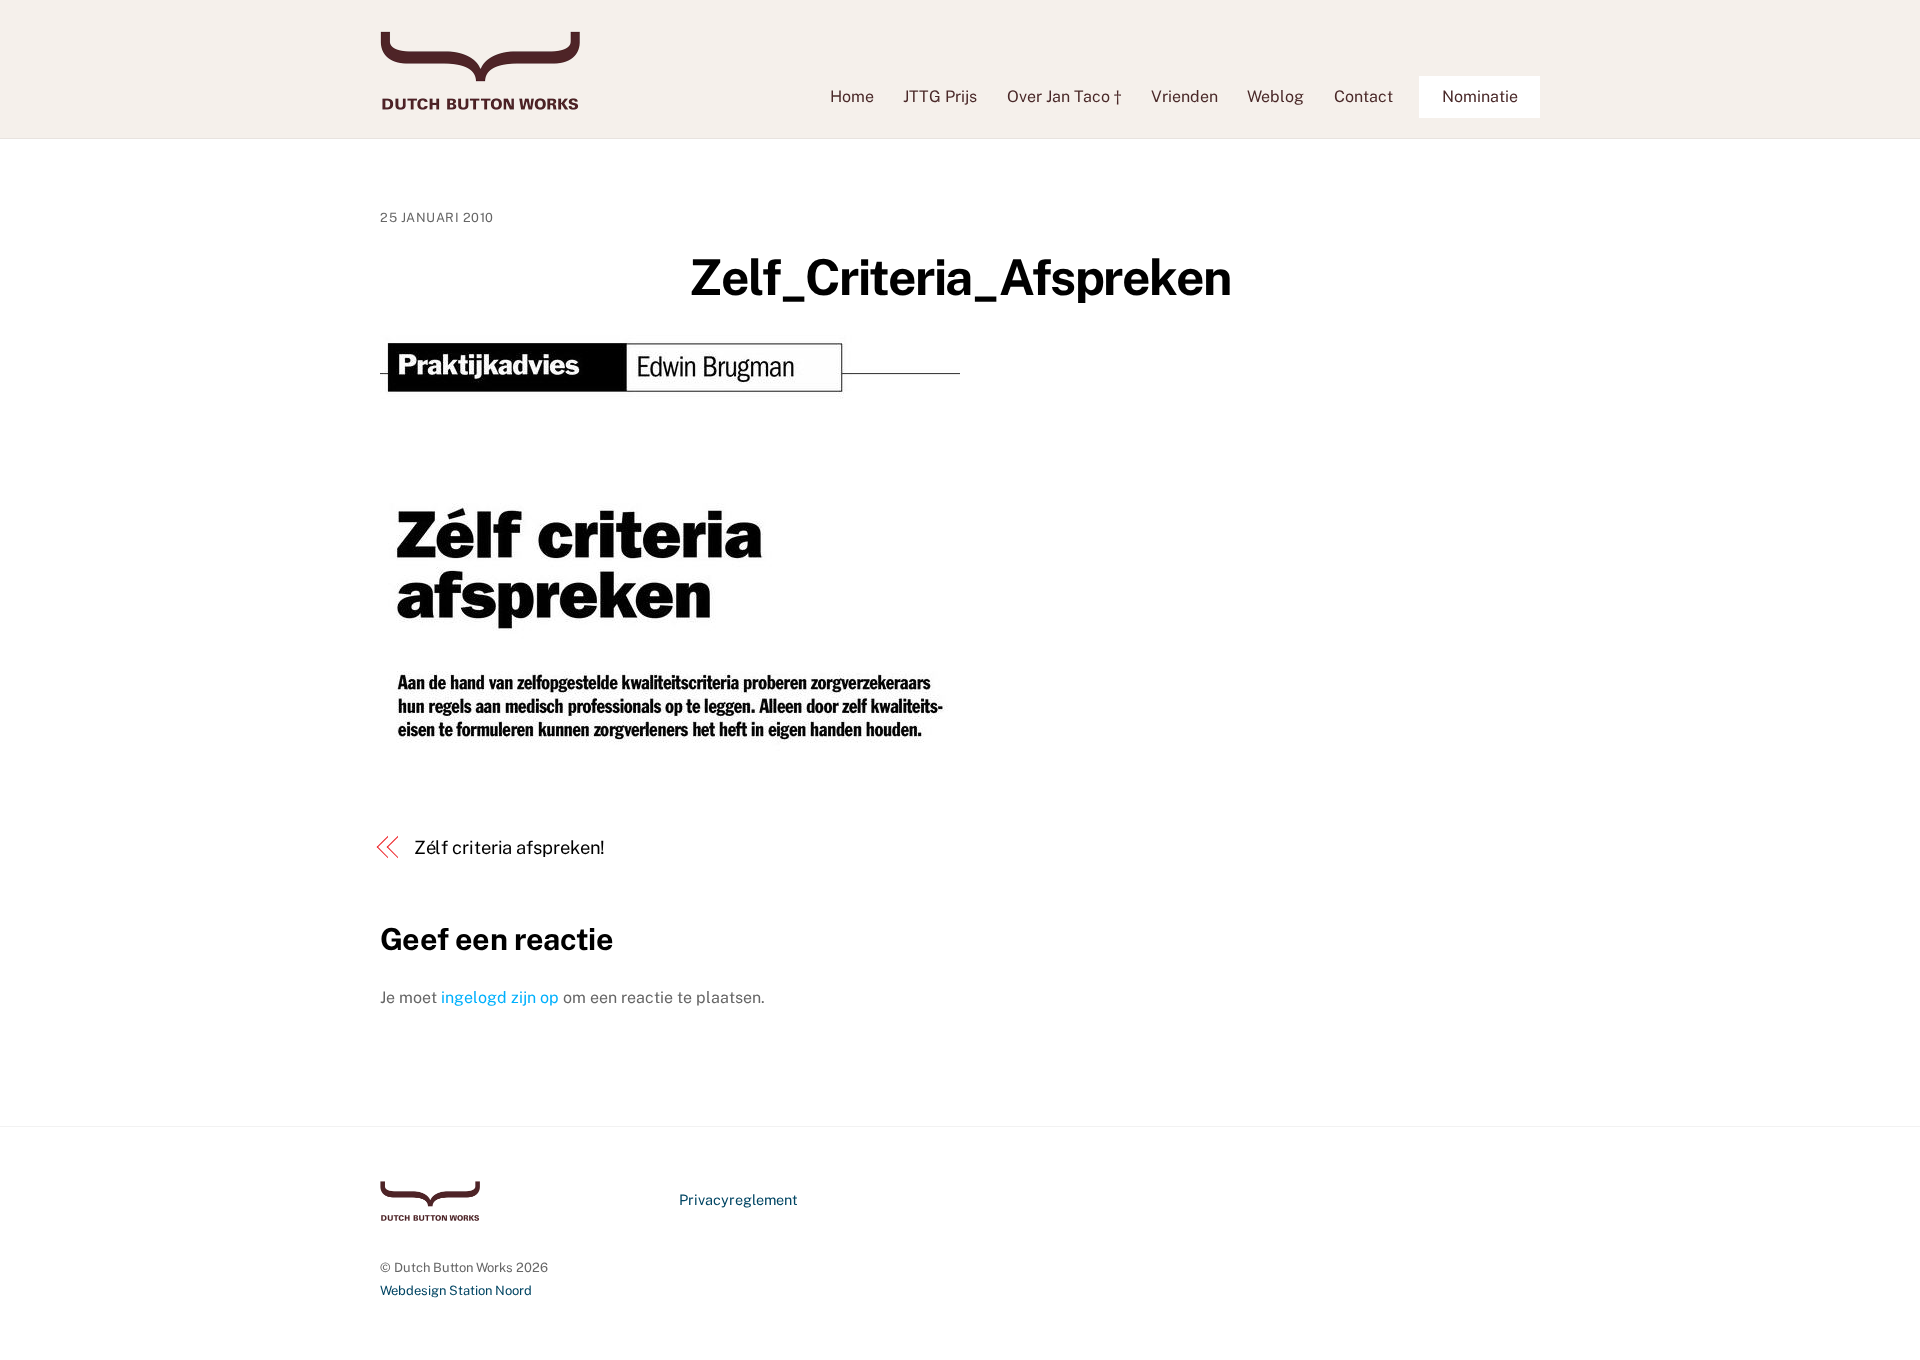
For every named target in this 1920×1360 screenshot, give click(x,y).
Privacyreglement (738, 1199)
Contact (1363, 96)
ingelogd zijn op (500, 997)
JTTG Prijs (940, 96)
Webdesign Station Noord (456, 1290)
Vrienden (1184, 96)
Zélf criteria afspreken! (510, 847)
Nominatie (1480, 96)
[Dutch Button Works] (480, 100)
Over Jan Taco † (1064, 96)
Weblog (1275, 96)
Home (852, 96)
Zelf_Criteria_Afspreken (960, 277)
